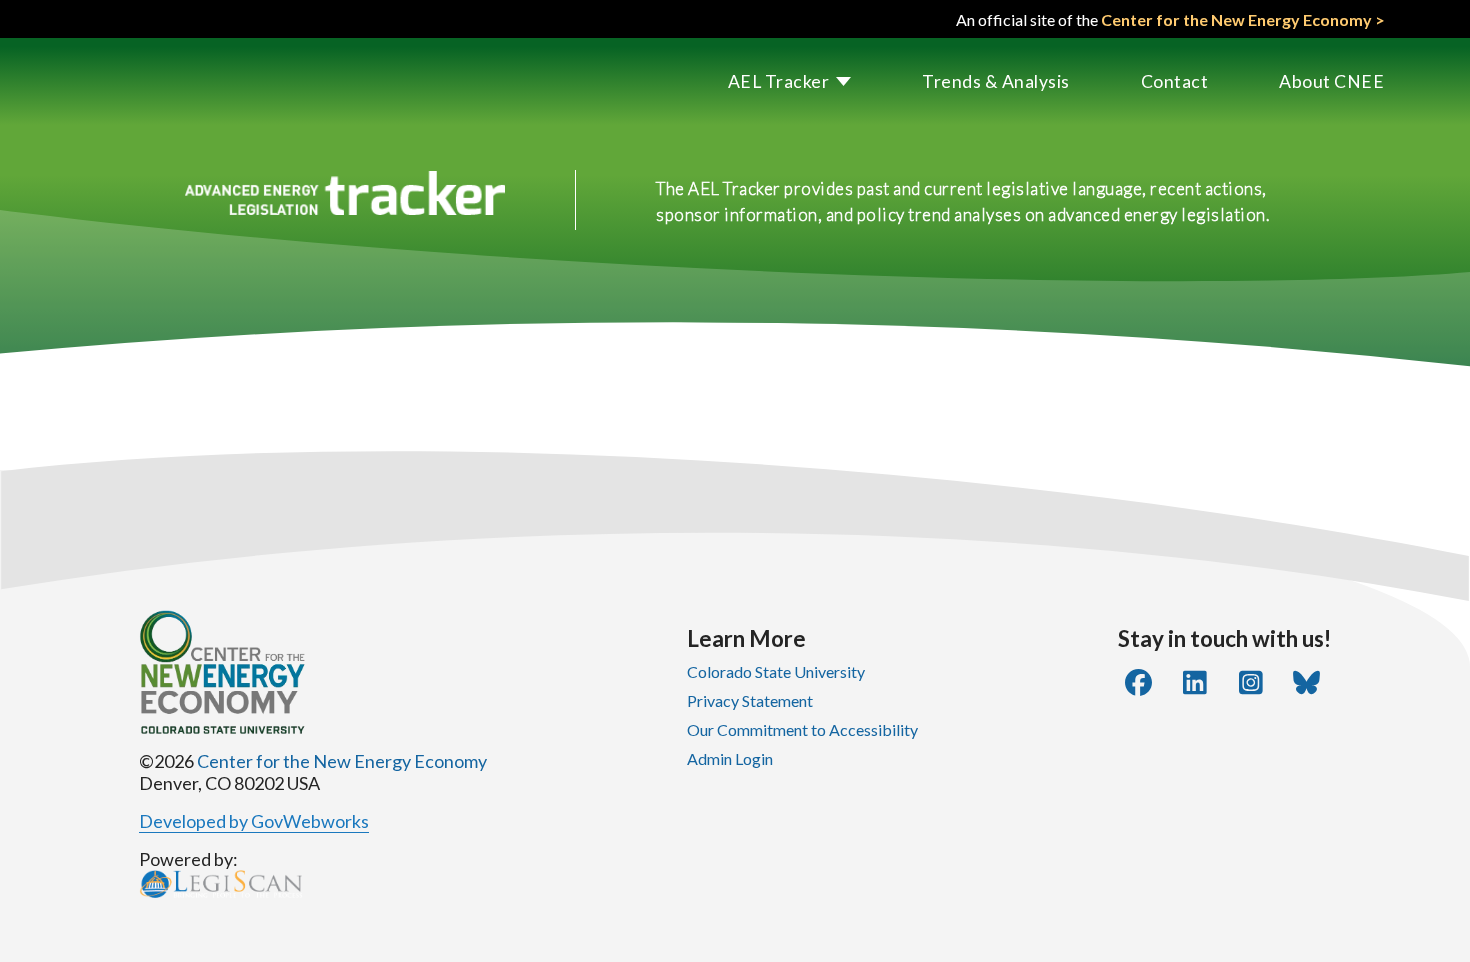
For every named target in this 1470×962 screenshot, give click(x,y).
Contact (1175, 81)
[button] (755, 81)
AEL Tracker (779, 81)
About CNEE (1331, 81)
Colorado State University (776, 671)
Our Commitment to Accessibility (802, 729)
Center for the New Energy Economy (342, 761)
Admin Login (730, 758)
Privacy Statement (750, 700)
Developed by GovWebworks (254, 821)
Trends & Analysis (996, 81)
